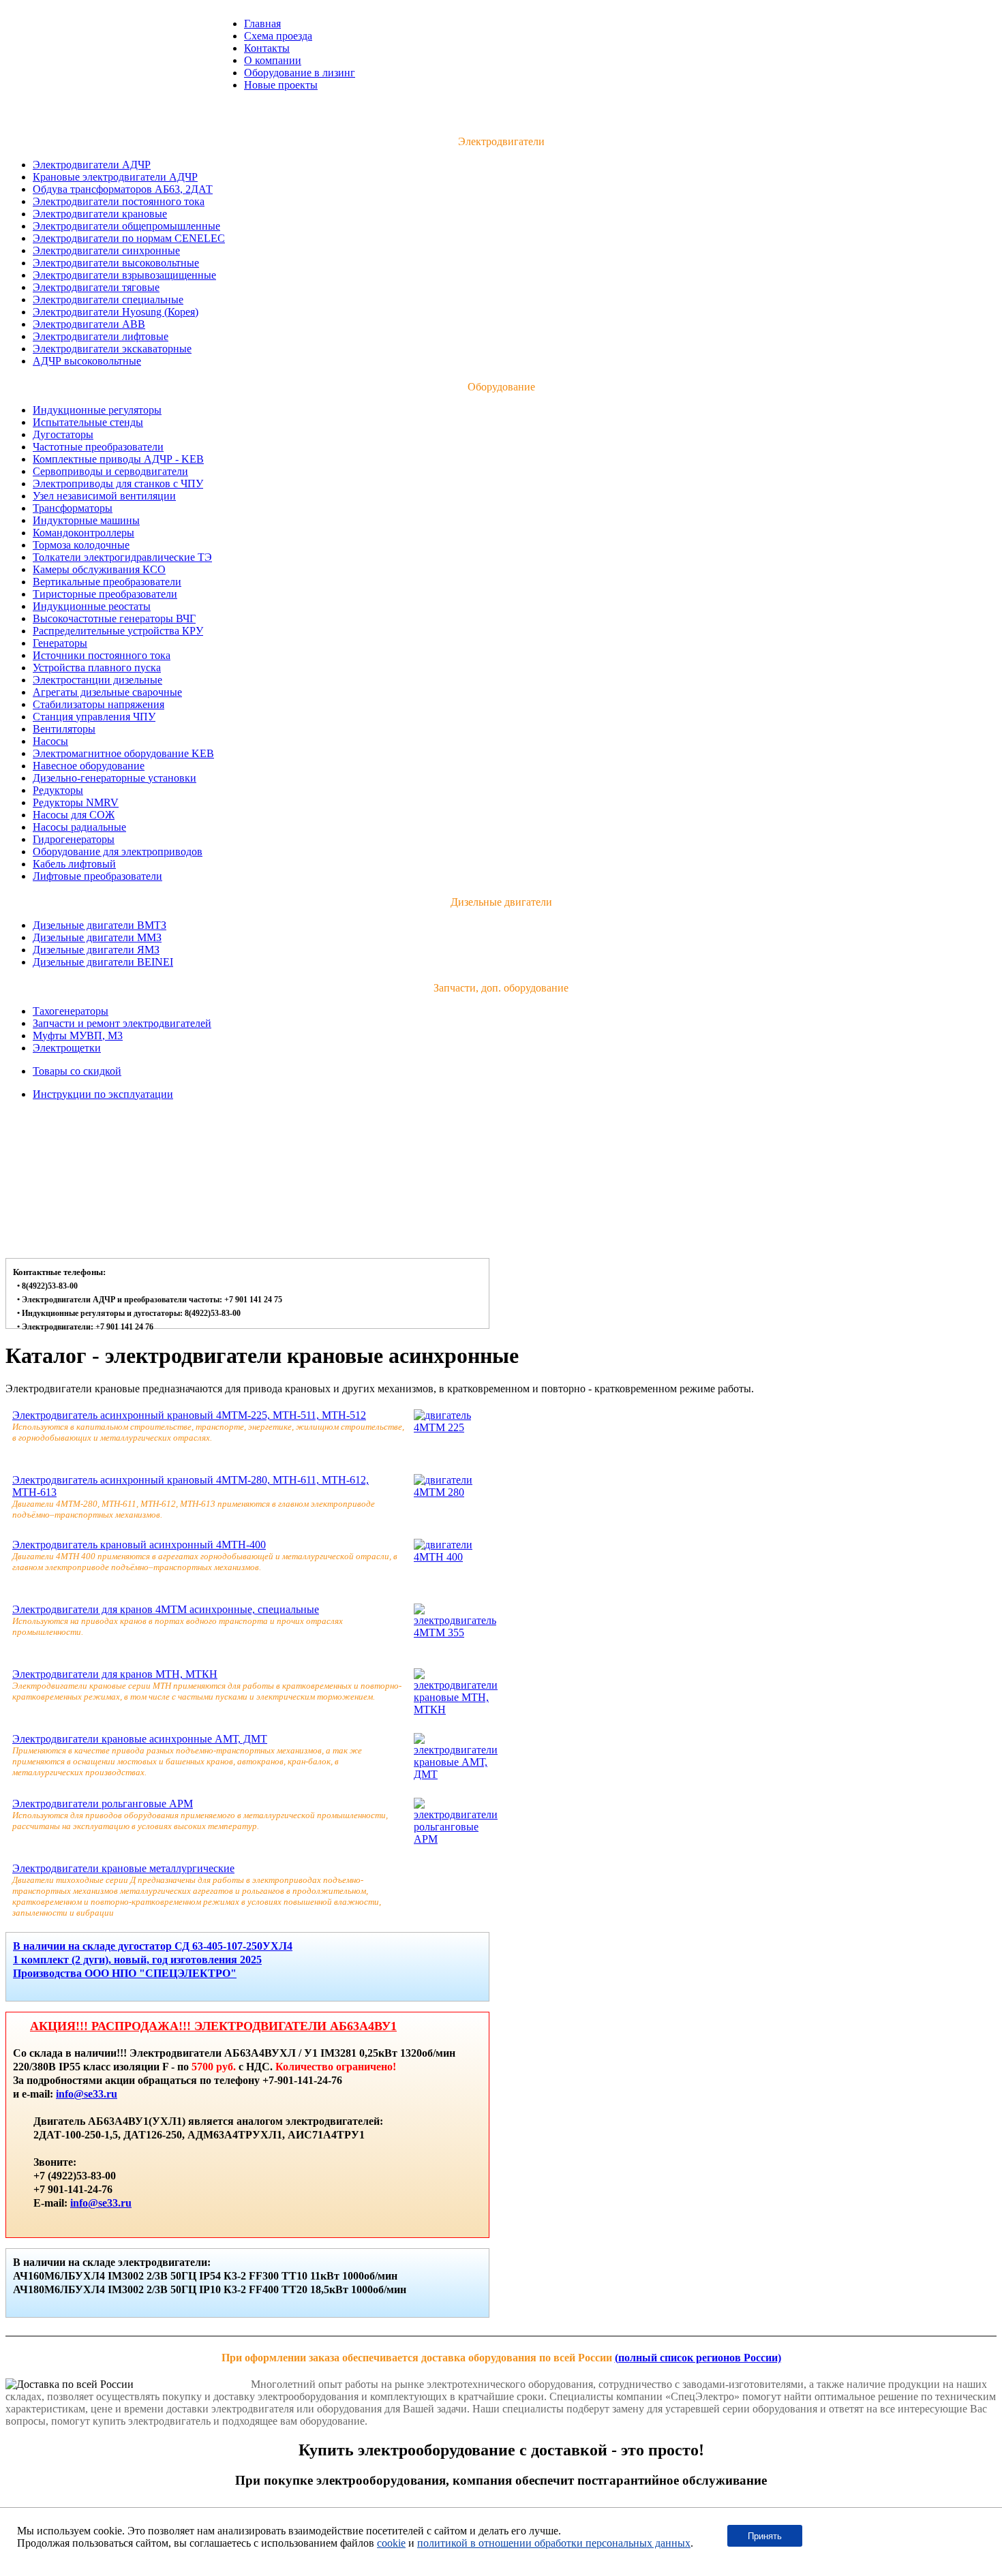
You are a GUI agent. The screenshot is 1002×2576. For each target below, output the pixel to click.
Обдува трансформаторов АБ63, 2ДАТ (123, 189)
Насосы (50, 741)
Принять (765, 2536)
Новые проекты (281, 85)
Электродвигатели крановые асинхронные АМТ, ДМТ (140, 1739)
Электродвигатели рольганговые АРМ (103, 1804)
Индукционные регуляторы (97, 410)
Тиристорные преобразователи (105, 594)
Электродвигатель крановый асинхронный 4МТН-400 (139, 1545)
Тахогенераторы (71, 1011)
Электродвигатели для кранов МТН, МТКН (115, 1674)
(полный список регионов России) (698, 2358)
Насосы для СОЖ (74, 815)
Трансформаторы (73, 508)
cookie (391, 2543)
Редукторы (58, 790)
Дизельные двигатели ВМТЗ (100, 925)
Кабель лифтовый (74, 864)
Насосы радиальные (79, 827)
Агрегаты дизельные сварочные (107, 692)
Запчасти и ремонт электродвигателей (122, 1023)
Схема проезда (278, 36)
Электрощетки (67, 1048)
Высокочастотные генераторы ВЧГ (114, 618)
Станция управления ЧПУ (94, 717)
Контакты (267, 48)
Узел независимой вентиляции (104, 496)
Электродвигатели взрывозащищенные (124, 275)
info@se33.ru (87, 2094)
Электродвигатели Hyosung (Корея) (116, 312)
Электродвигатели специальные (108, 300)
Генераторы (60, 643)
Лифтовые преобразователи (97, 876)
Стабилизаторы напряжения (98, 704)
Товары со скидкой (77, 1071)
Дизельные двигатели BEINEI (103, 962)
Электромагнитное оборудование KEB (123, 753)
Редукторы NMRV (76, 802)
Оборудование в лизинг (300, 73)
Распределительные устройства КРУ (118, 631)
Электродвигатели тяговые (96, 287)
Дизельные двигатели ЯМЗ (96, 950)
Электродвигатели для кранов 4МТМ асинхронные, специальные (166, 1609)
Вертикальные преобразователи (107, 582)
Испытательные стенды (88, 422)
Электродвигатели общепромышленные (126, 226)
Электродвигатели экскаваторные (112, 349)
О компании (273, 60)
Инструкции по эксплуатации (103, 1094)
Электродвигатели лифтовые (101, 336)
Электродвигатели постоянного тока (119, 201)
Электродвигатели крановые (100, 214)
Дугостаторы (63, 434)
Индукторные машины (86, 520)
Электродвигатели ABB (89, 324)
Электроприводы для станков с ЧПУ (118, 484)
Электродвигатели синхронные (106, 250)
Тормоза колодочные (81, 545)
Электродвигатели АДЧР (92, 165)
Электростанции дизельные (97, 680)
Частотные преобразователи (98, 447)
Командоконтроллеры (83, 533)
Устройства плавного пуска (97, 668)
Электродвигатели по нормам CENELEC (129, 238)
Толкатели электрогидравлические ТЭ (122, 557)
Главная (262, 24)
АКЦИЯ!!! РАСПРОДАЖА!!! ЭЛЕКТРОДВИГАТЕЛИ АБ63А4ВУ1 (213, 2026)
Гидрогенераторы (74, 839)
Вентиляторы (64, 729)
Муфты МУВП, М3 (78, 1036)
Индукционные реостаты (92, 606)
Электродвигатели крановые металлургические (123, 1868)
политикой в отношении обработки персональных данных (554, 2543)
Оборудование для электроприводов (118, 852)
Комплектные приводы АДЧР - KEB (118, 459)
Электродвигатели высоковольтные (116, 263)
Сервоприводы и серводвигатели (110, 471)
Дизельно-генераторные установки (115, 778)
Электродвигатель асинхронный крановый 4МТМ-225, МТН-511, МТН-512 (189, 1415)
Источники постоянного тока (102, 655)
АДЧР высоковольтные (87, 361)
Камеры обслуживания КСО (99, 569)
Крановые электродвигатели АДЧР (115, 177)
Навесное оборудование (89, 766)
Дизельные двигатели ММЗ (97, 937)
